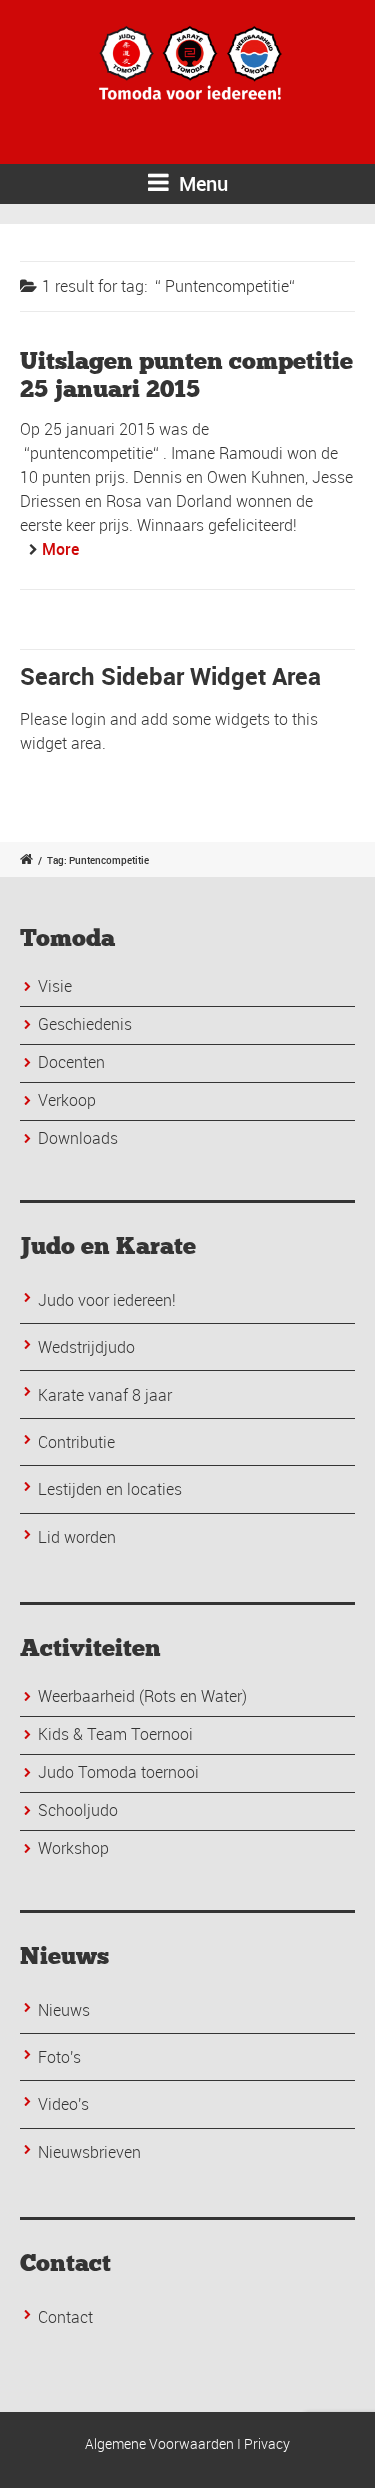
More (60, 549)
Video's (63, 2104)
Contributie (76, 1442)
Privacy (267, 2443)
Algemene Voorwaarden (159, 2443)
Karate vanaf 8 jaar (105, 1395)
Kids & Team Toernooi (115, 1734)
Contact (65, 2317)
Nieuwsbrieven (89, 2152)
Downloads (78, 1138)
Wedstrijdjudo (86, 1347)
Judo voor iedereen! (107, 1300)
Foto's (59, 2057)
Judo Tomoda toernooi (118, 1772)
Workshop (73, 1848)
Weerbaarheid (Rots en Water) (142, 1696)
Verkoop (67, 1100)
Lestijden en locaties (110, 1489)
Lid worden (77, 1537)
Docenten (71, 1062)
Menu (201, 183)
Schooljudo (78, 1810)
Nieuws (64, 2010)
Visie (55, 986)
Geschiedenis (85, 1024)
